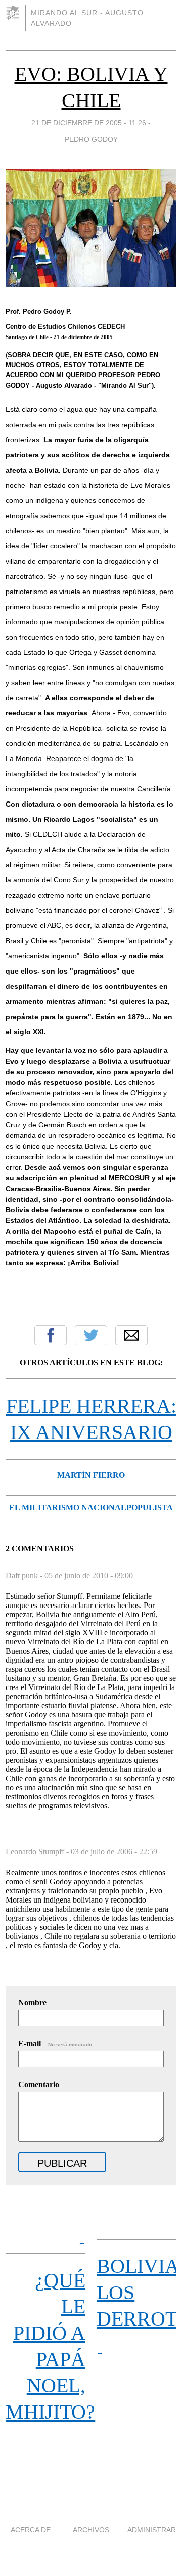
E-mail (56, 2043)
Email (131, 1335)
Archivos (91, 2530)
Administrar (152, 2530)
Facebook (51, 1335)
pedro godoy (91, 139)
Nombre (32, 2002)
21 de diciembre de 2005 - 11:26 (89, 123)
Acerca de (31, 2530)
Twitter (91, 1335)
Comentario (39, 2084)
